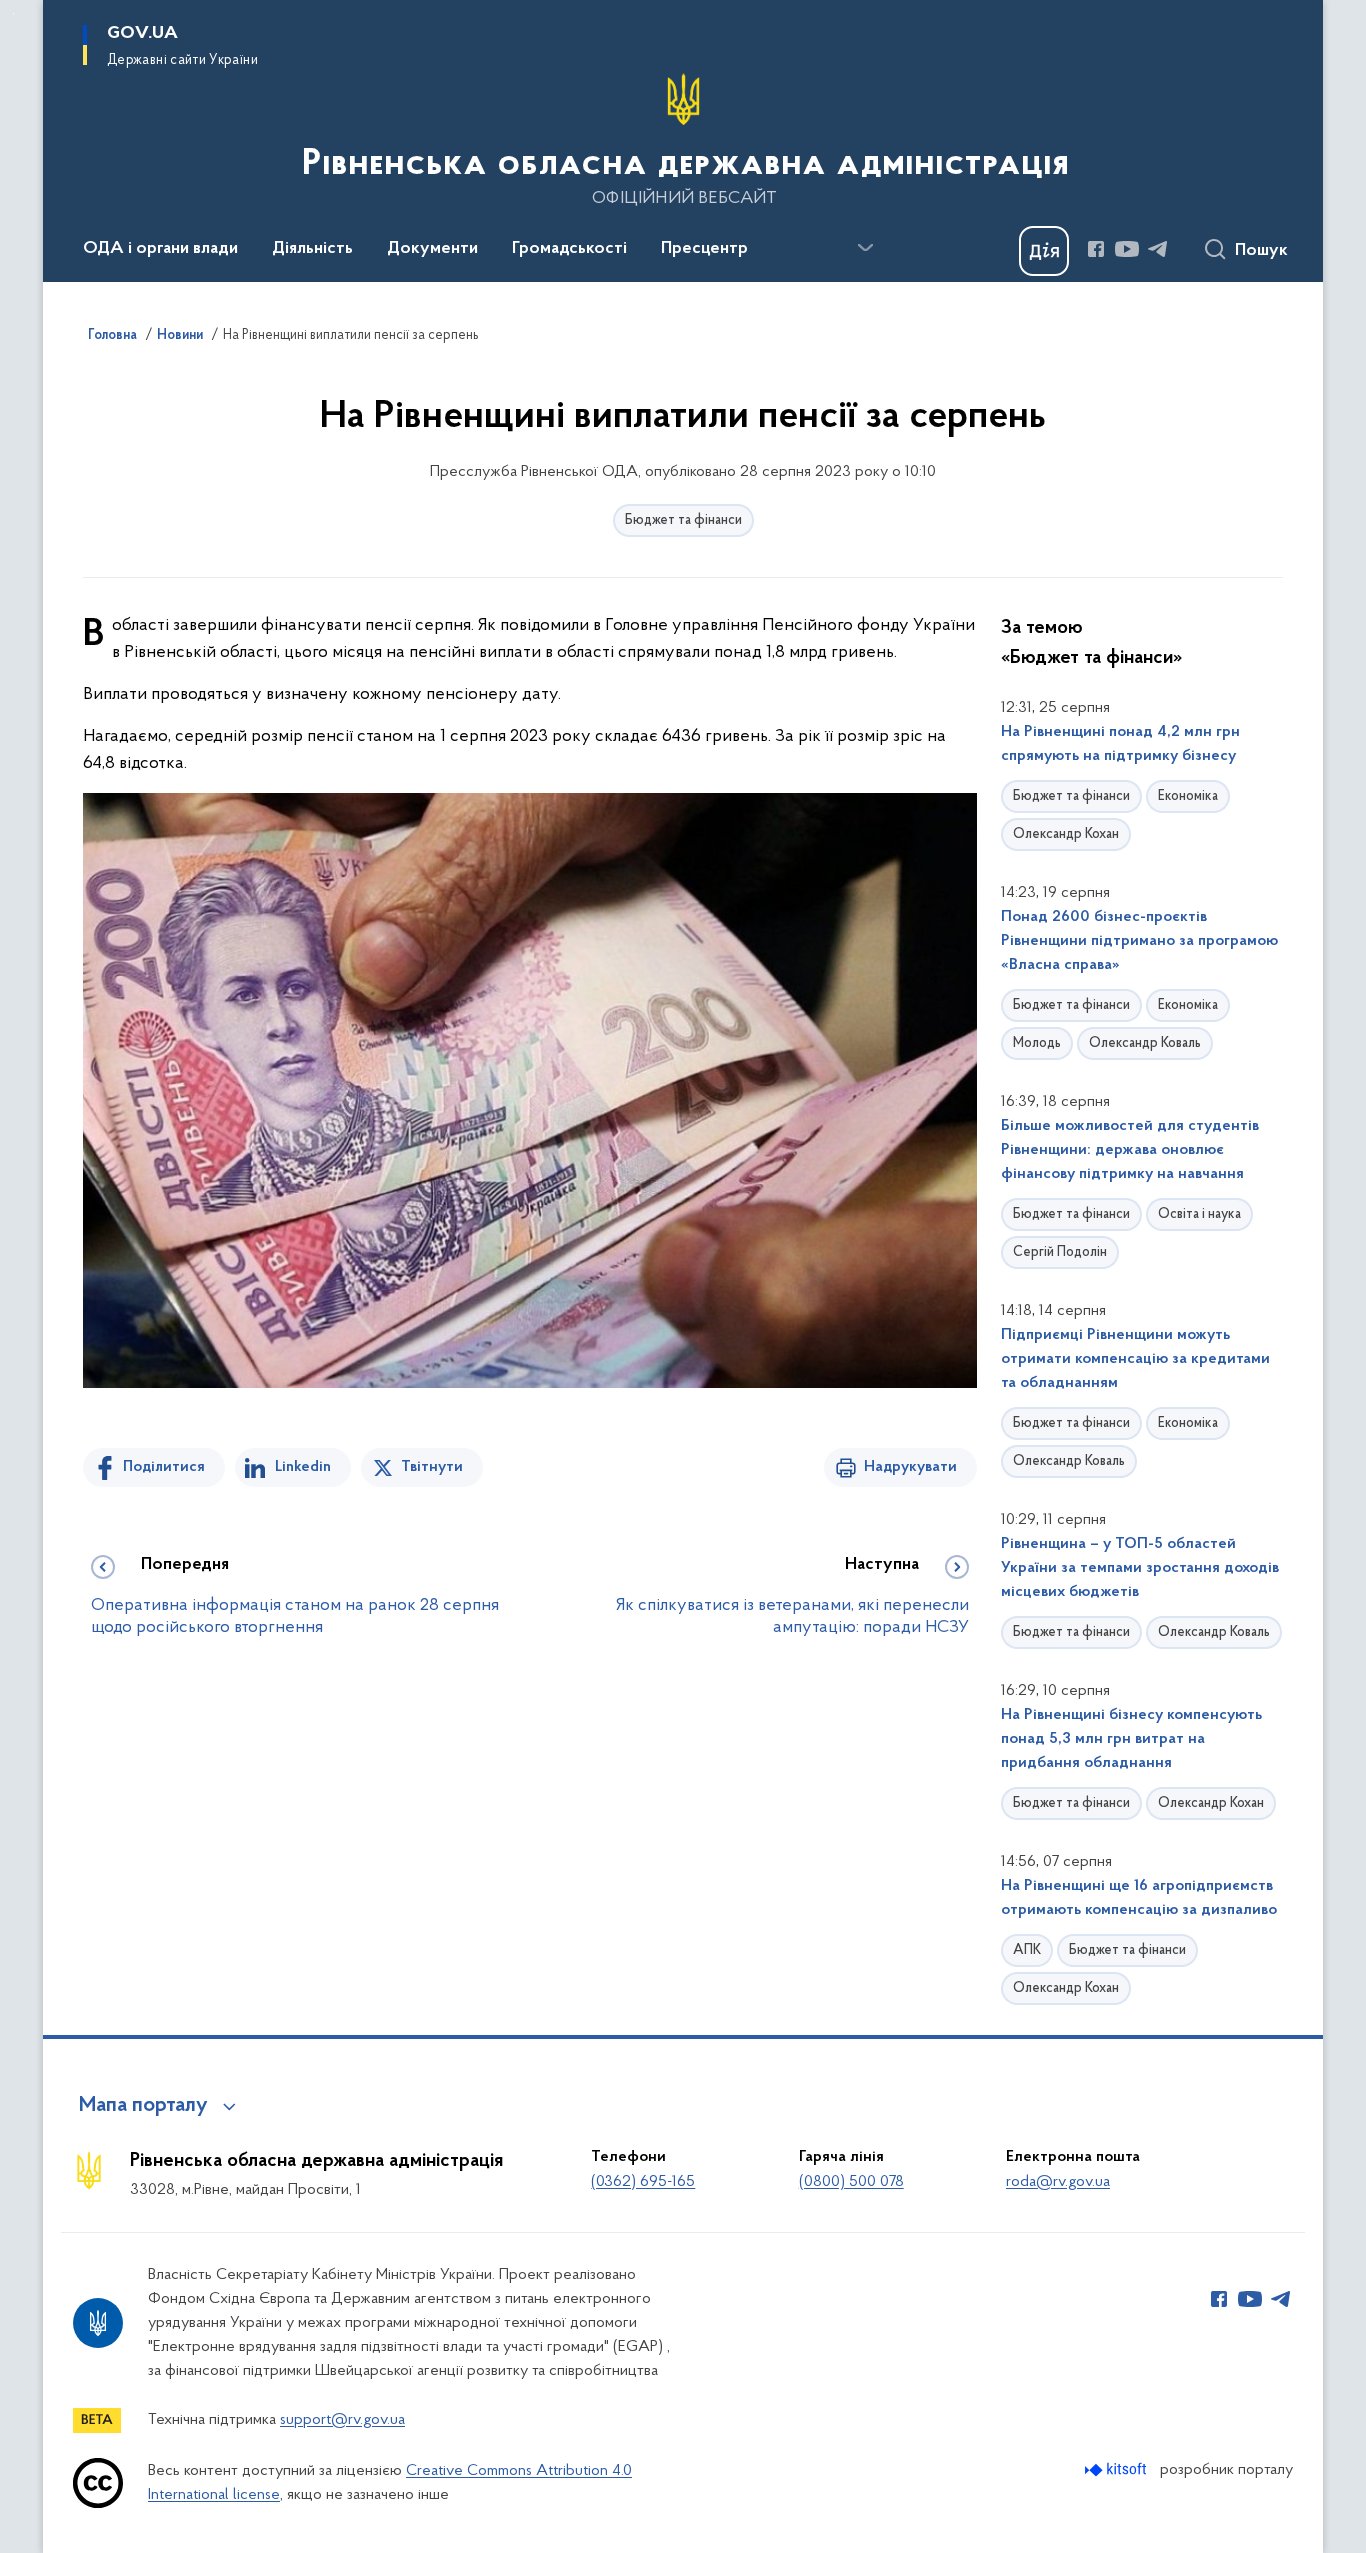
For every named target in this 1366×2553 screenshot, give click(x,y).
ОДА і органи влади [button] (160, 249)
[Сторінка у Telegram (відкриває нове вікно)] (1158, 249)
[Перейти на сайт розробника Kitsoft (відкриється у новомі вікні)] (1117, 2469)
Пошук (1261, 251)
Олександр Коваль (1145, 1043)
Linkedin (303, 1467)
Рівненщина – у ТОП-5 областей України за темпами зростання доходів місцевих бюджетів (1140, 1568)
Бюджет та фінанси (683, 520)
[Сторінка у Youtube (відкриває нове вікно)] (1127, 249)
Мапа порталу (143, 2106)
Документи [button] (432, 249)
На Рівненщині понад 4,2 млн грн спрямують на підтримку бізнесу (1120, 744)
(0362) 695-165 (643, 2182)
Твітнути (432, 1467)
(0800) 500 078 (851, 2182)
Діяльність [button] (312, 249)
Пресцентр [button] (704, 249)
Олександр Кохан (1066, 834)
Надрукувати (910, 1467)
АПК (1027, 1950)
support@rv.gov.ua (342, 2420)
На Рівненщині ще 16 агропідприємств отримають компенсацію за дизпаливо (1139, 1898)
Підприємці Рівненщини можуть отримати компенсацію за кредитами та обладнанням (1135, 1359)
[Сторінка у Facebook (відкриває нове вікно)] (1096, 249)
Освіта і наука (1199, 1214)
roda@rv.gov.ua (1058, 2182)
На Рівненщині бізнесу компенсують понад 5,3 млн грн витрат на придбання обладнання (1131, 1739)
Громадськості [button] (569, 249)
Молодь (1037, 1043)
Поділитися (164, 1467)
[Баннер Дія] (1044, 251)
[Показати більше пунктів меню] (865, 248)
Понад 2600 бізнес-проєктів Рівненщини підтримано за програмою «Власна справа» (1139, 941)
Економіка (1188, 796)
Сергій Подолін (1060, 1252)
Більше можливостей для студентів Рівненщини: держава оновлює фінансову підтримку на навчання (1130, 1150)
